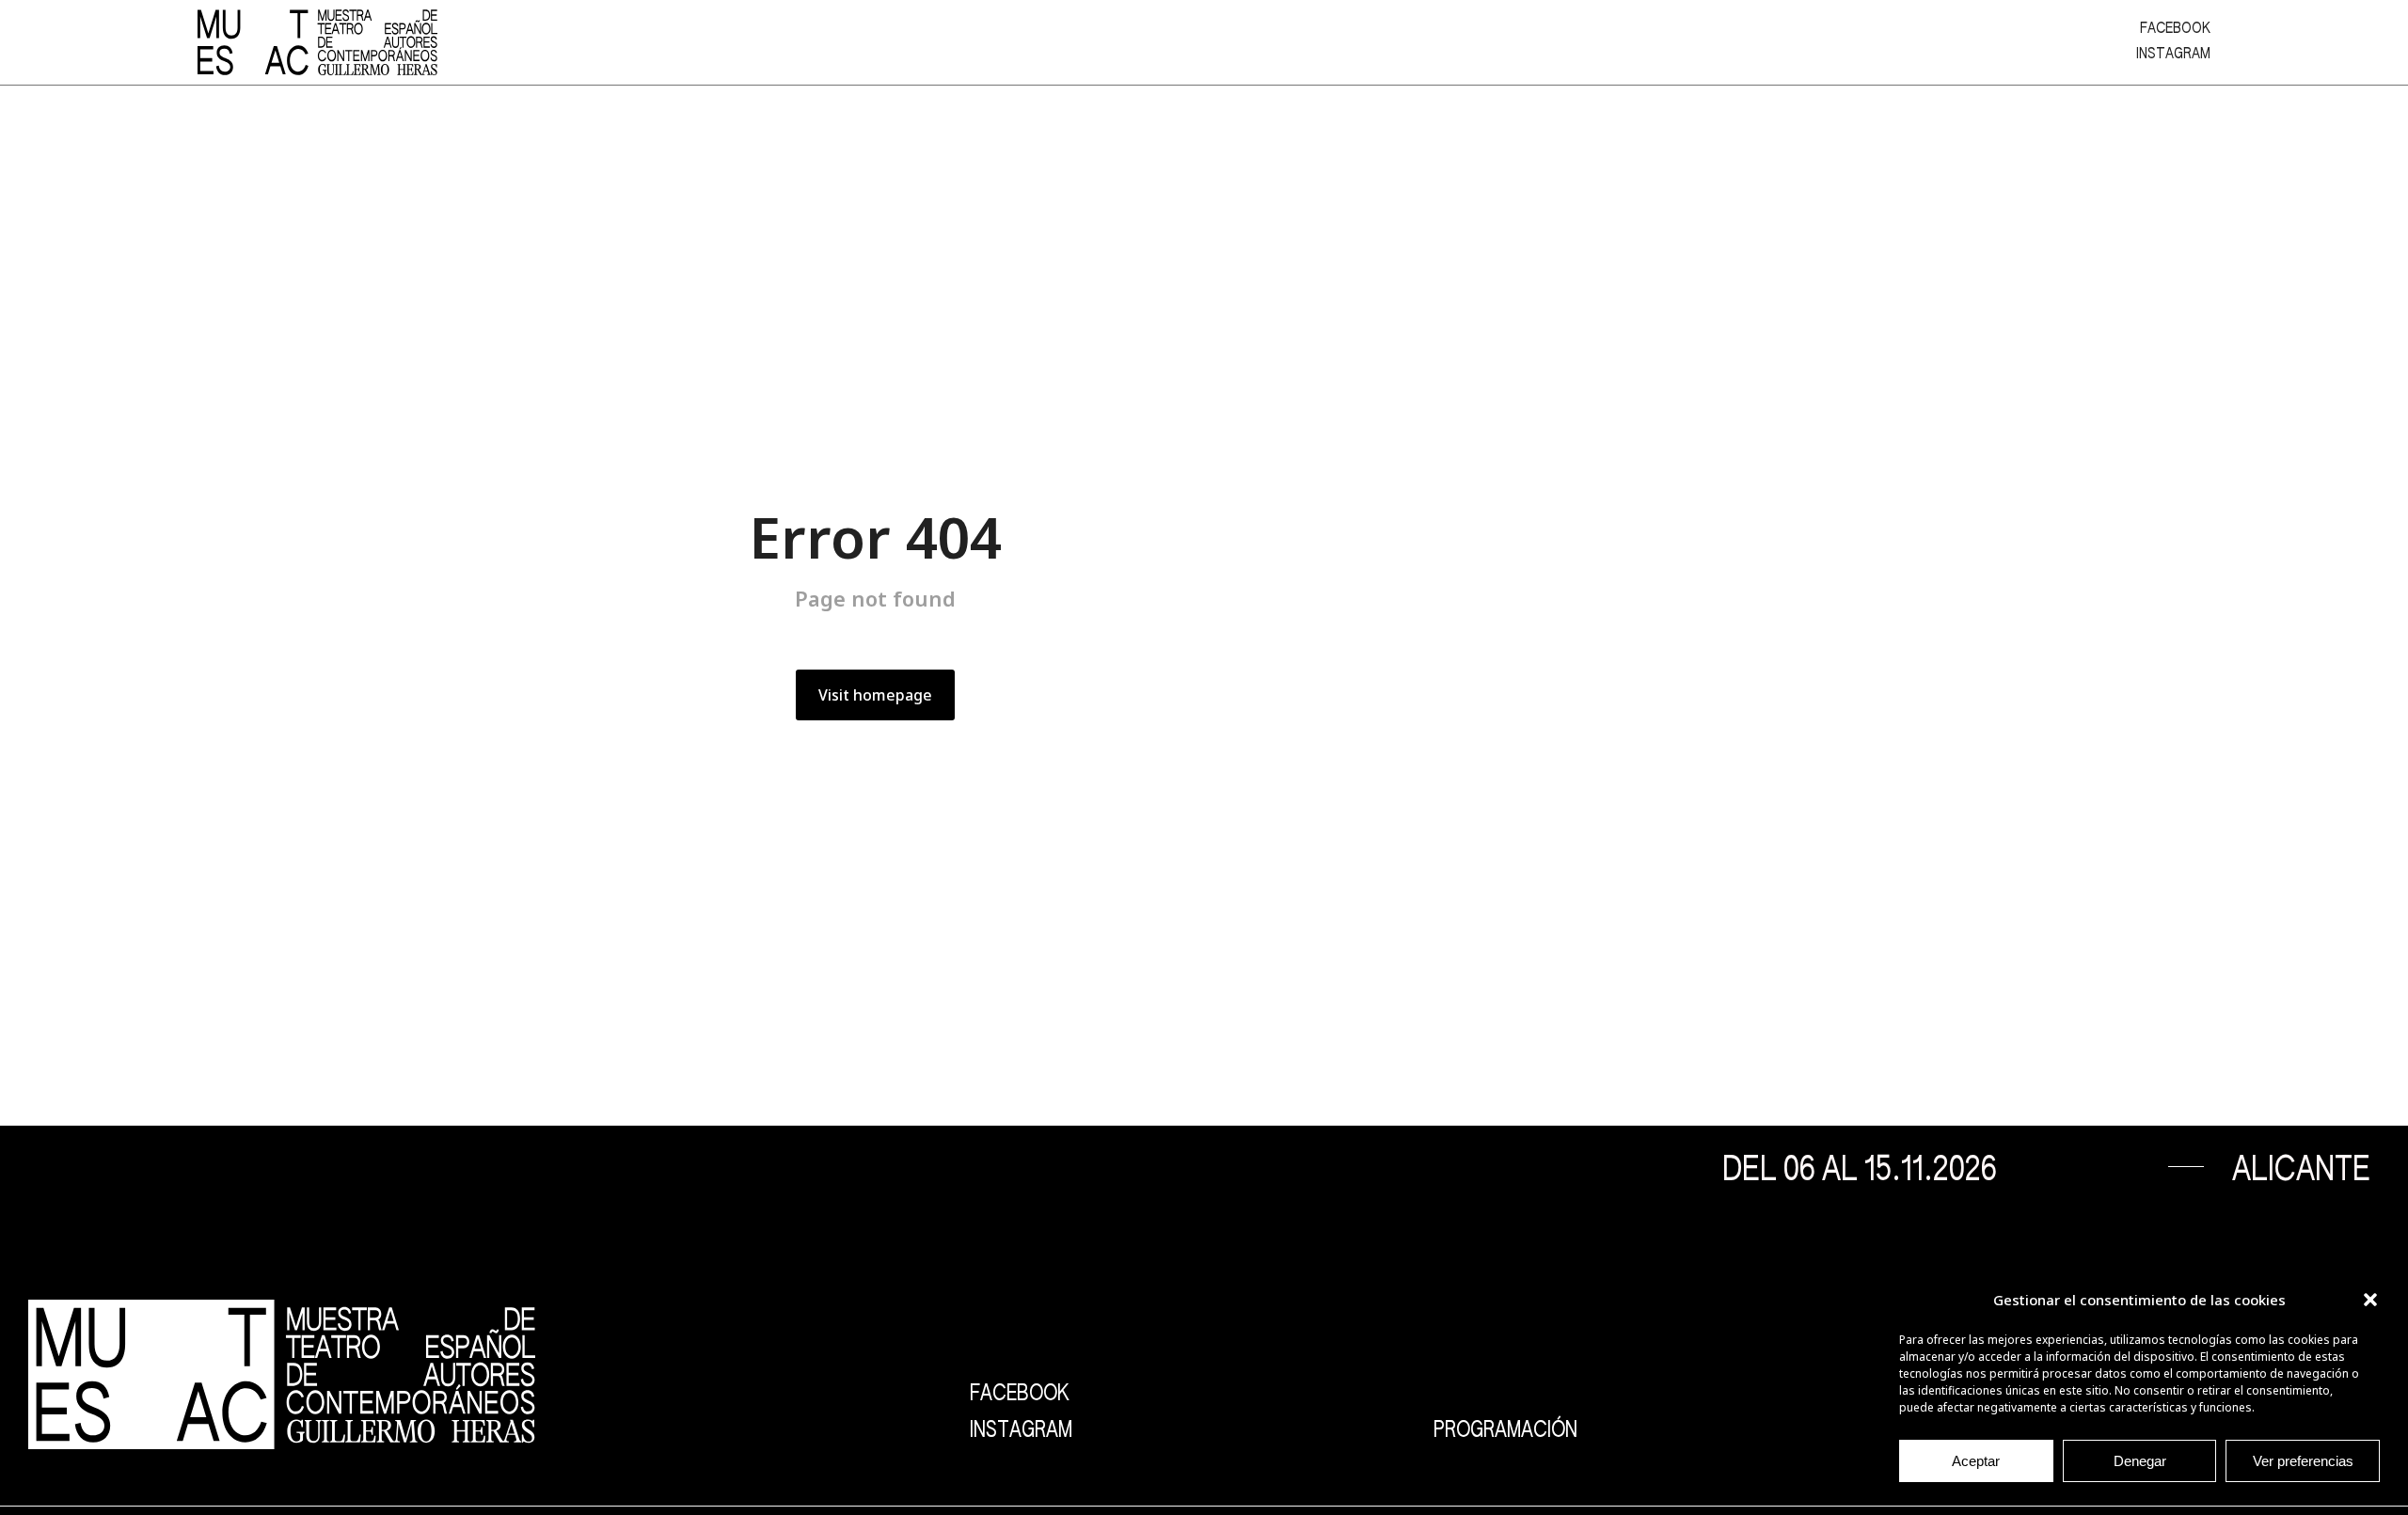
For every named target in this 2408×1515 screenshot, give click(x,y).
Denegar (2140, 1461)
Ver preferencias (2303, 1461)
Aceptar (1976, 1461)
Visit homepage (875, 695)
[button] (2370, 1300)
